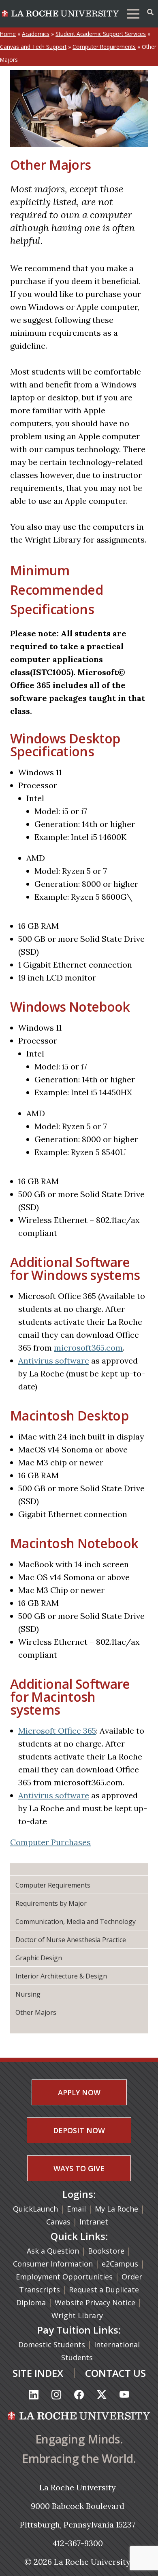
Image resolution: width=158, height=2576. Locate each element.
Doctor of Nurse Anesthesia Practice (71, 1940)
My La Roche (116, 2209)
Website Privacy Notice (96, 2302)
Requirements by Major (51, 1903)
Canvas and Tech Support (33, 47)
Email (76, 2209)
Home (8, 34)
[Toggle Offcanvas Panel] (150, 12)
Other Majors (36, 2012)
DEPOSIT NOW (79, 2130)
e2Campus (120, 2264)
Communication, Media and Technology (76, 1921)
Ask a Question (53, 2251)
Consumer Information (53, 2264)
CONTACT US (115, 2373)
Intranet (94, 2222)
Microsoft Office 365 (57, 1731)
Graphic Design (39, 1958)
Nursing (28, 1994)
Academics (36, 34)
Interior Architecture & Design (61, 1976)
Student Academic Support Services (101, 34)
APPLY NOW (79, 2092)
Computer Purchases (50, 1842)
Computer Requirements (104, 47)
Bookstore (106, 2251)
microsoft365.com (88, 1348)
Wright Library (77, 2315)
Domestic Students (53, 2344)
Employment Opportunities (64, 2277)
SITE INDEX (38, 2373)
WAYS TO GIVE (79, 2168)
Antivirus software (54, 1361)
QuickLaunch (35, 2209)
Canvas (58, 2222)
